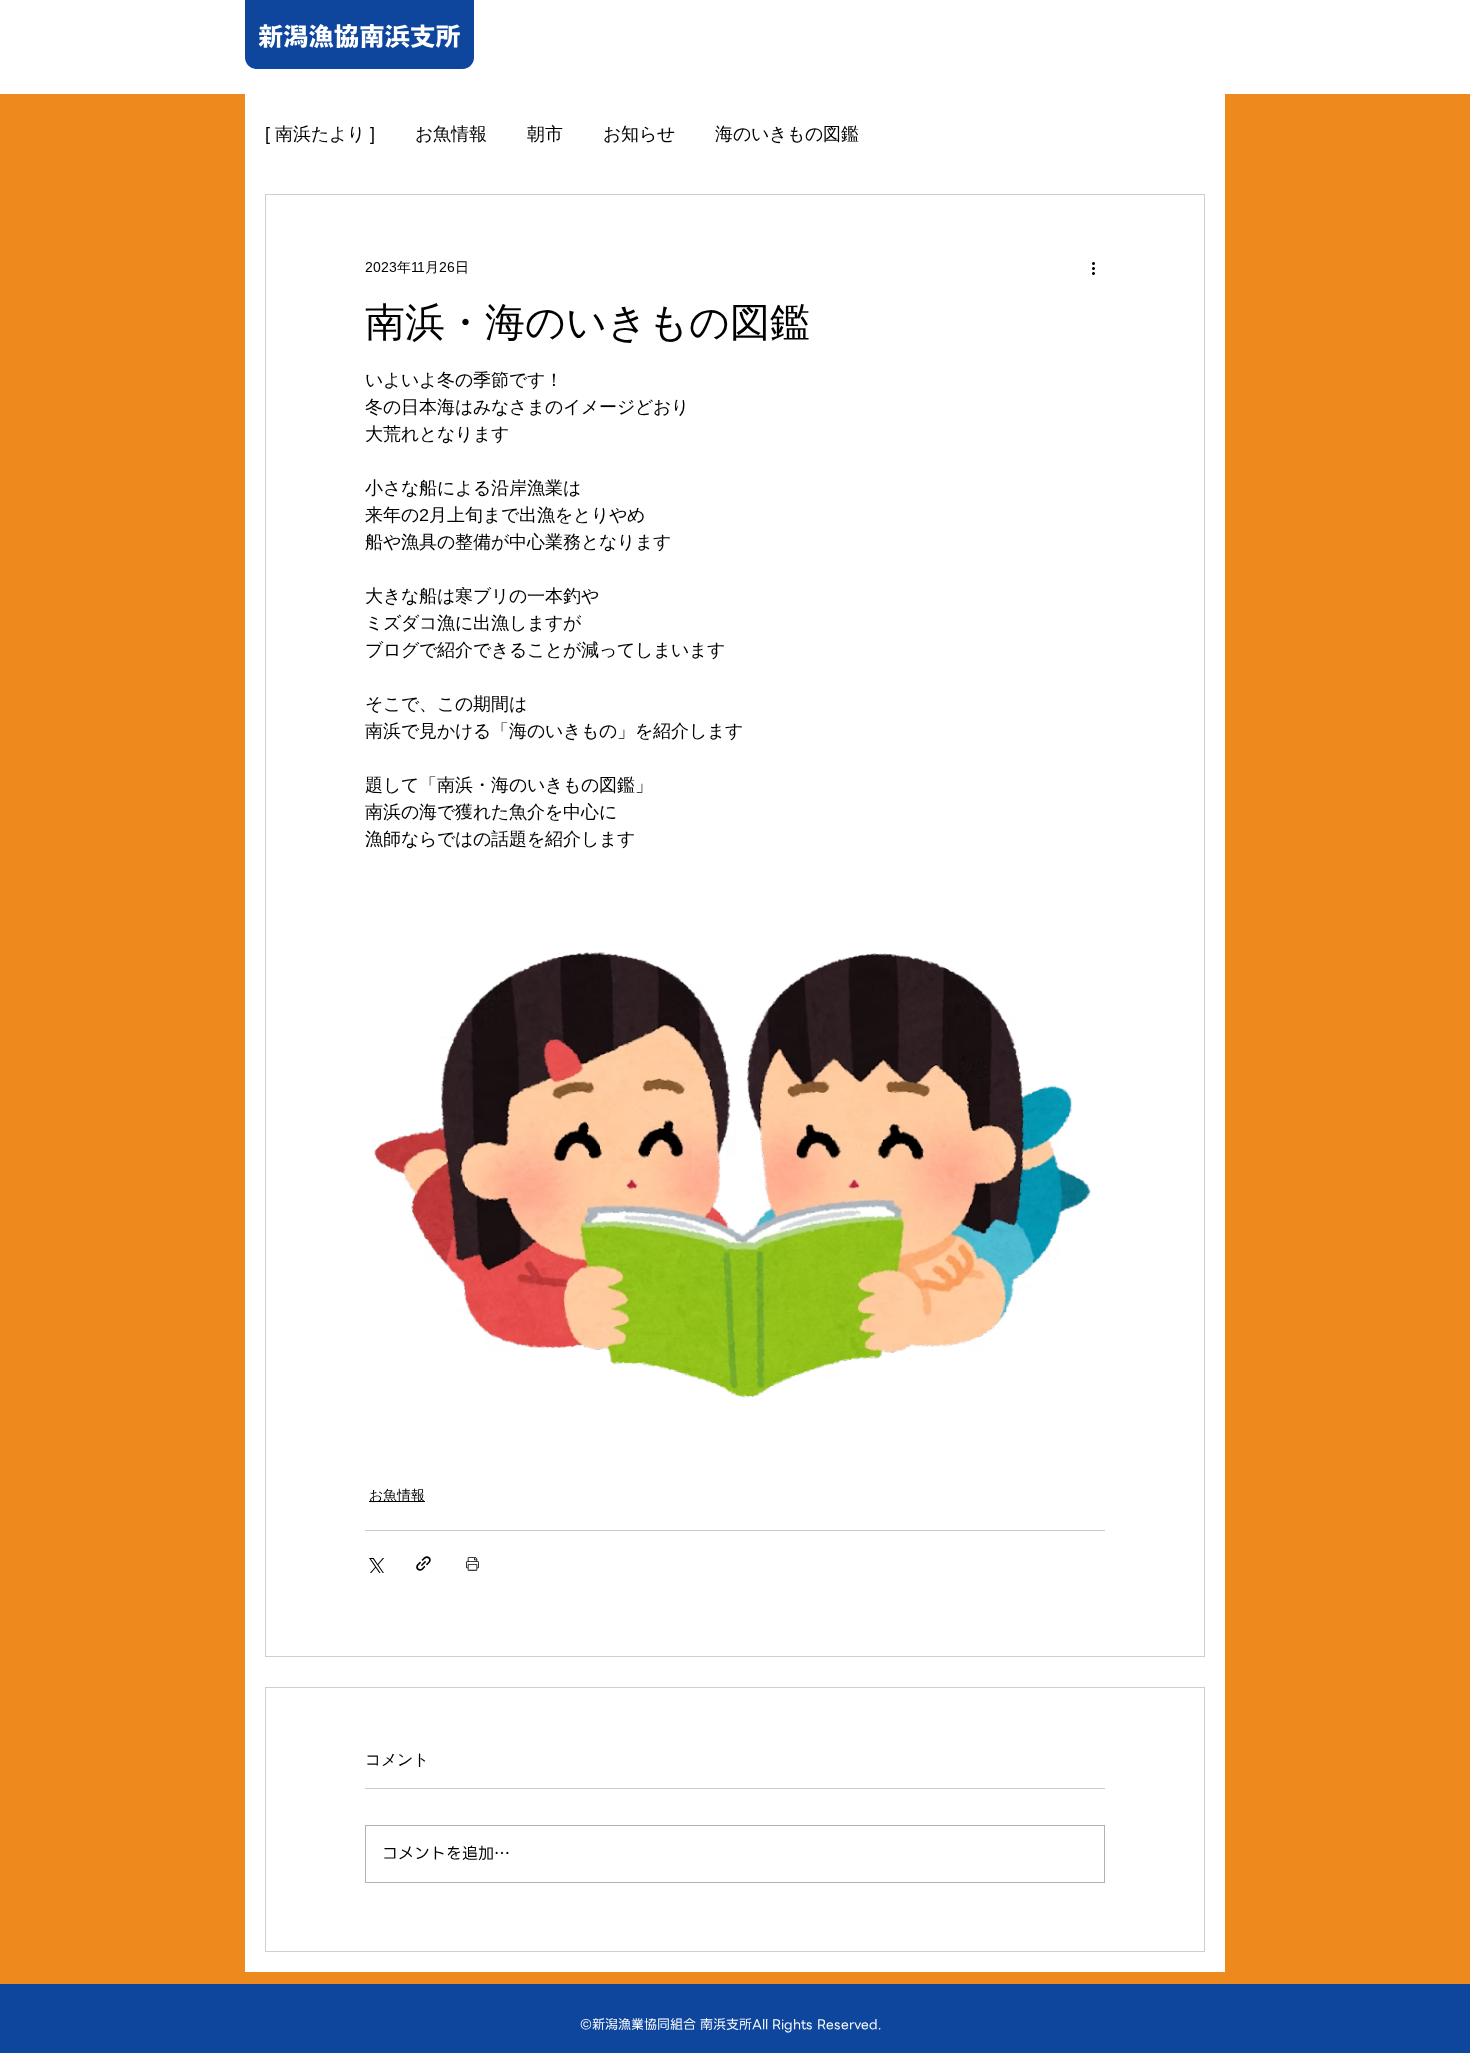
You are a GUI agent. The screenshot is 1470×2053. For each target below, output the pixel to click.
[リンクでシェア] (423, 1563)
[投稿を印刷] (472, 1563)
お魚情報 (451, 134)
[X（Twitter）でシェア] (374, 1563)
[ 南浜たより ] (320, 134)
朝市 (545, 134)
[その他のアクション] (1093, 267)
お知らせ (639, 134)
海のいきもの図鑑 (787, 134)
